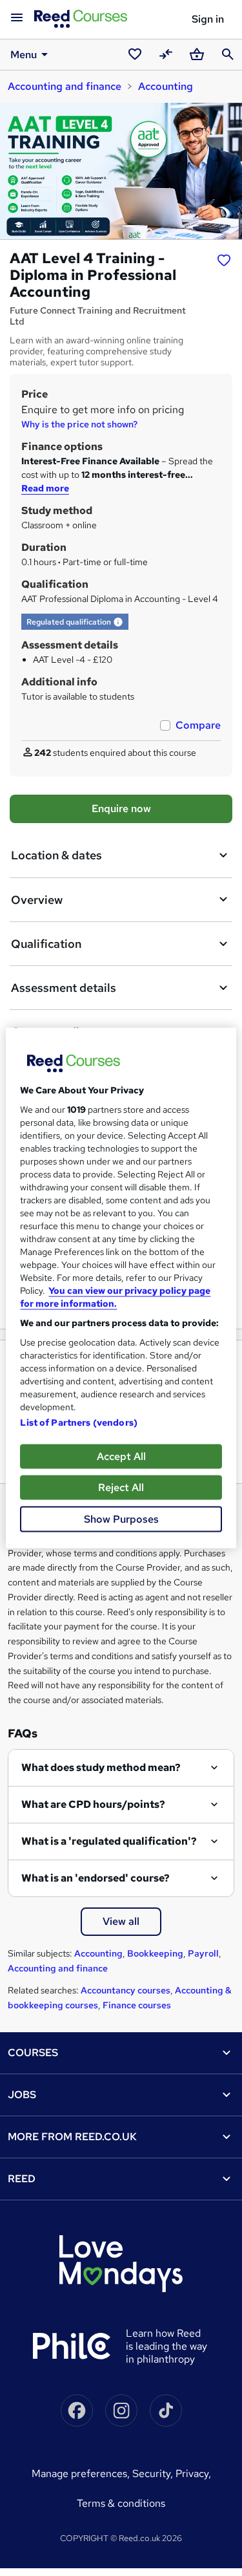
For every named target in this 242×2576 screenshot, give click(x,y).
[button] (118, 622)
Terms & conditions (121, 2503)
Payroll (203, 1953)
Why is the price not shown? (79, 424)
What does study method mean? (101, 1767)
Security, (154, 2474)
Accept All (121, 1456)
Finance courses (137, 2005)
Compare (198, 725)
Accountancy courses (126, 1990)
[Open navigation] (17, 18)
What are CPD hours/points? (93, 1804)
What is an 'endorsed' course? (96, 1878)
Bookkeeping (155, 1953)
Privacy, (193, 2474)
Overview (37, 900)
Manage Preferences (79, 2474)
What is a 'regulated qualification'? (109, 1841)
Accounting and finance (65, 86)
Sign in (208, 19)
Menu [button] (24, 55)
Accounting (166, 86)
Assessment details (64, 988)
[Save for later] (224, 260)
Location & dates (56, 855)
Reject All (121, 1487)
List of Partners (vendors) (79, 1422)
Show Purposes (121, 1519)
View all (121, 1921)
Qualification (46, 944)
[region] (121, 1288)
